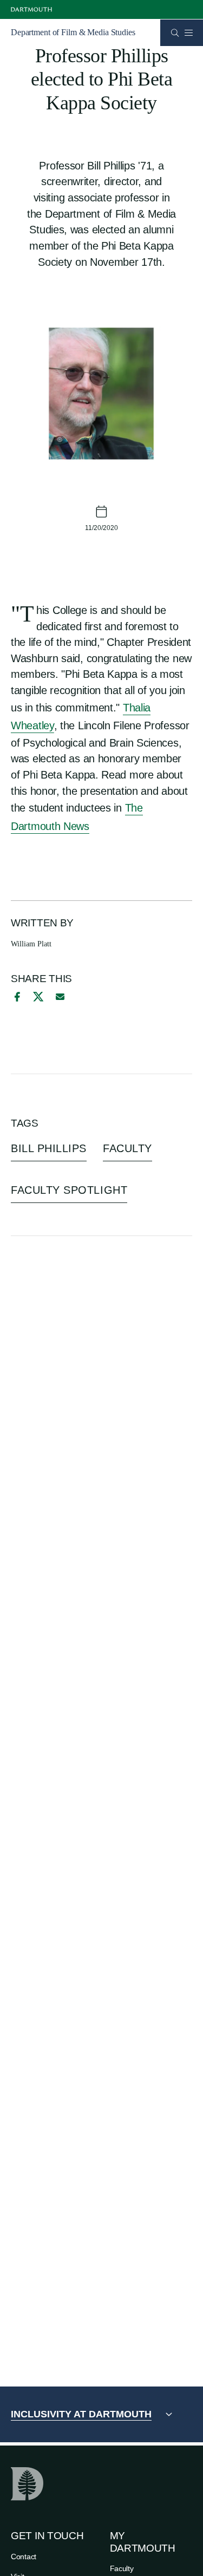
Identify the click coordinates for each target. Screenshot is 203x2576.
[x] (38, 996)
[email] (60, 997)
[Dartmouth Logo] (31, 9)
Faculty (122, 2568)
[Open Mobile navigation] (188, 32)
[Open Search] (175, 33)
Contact (24, 2557)
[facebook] (16, 997)
